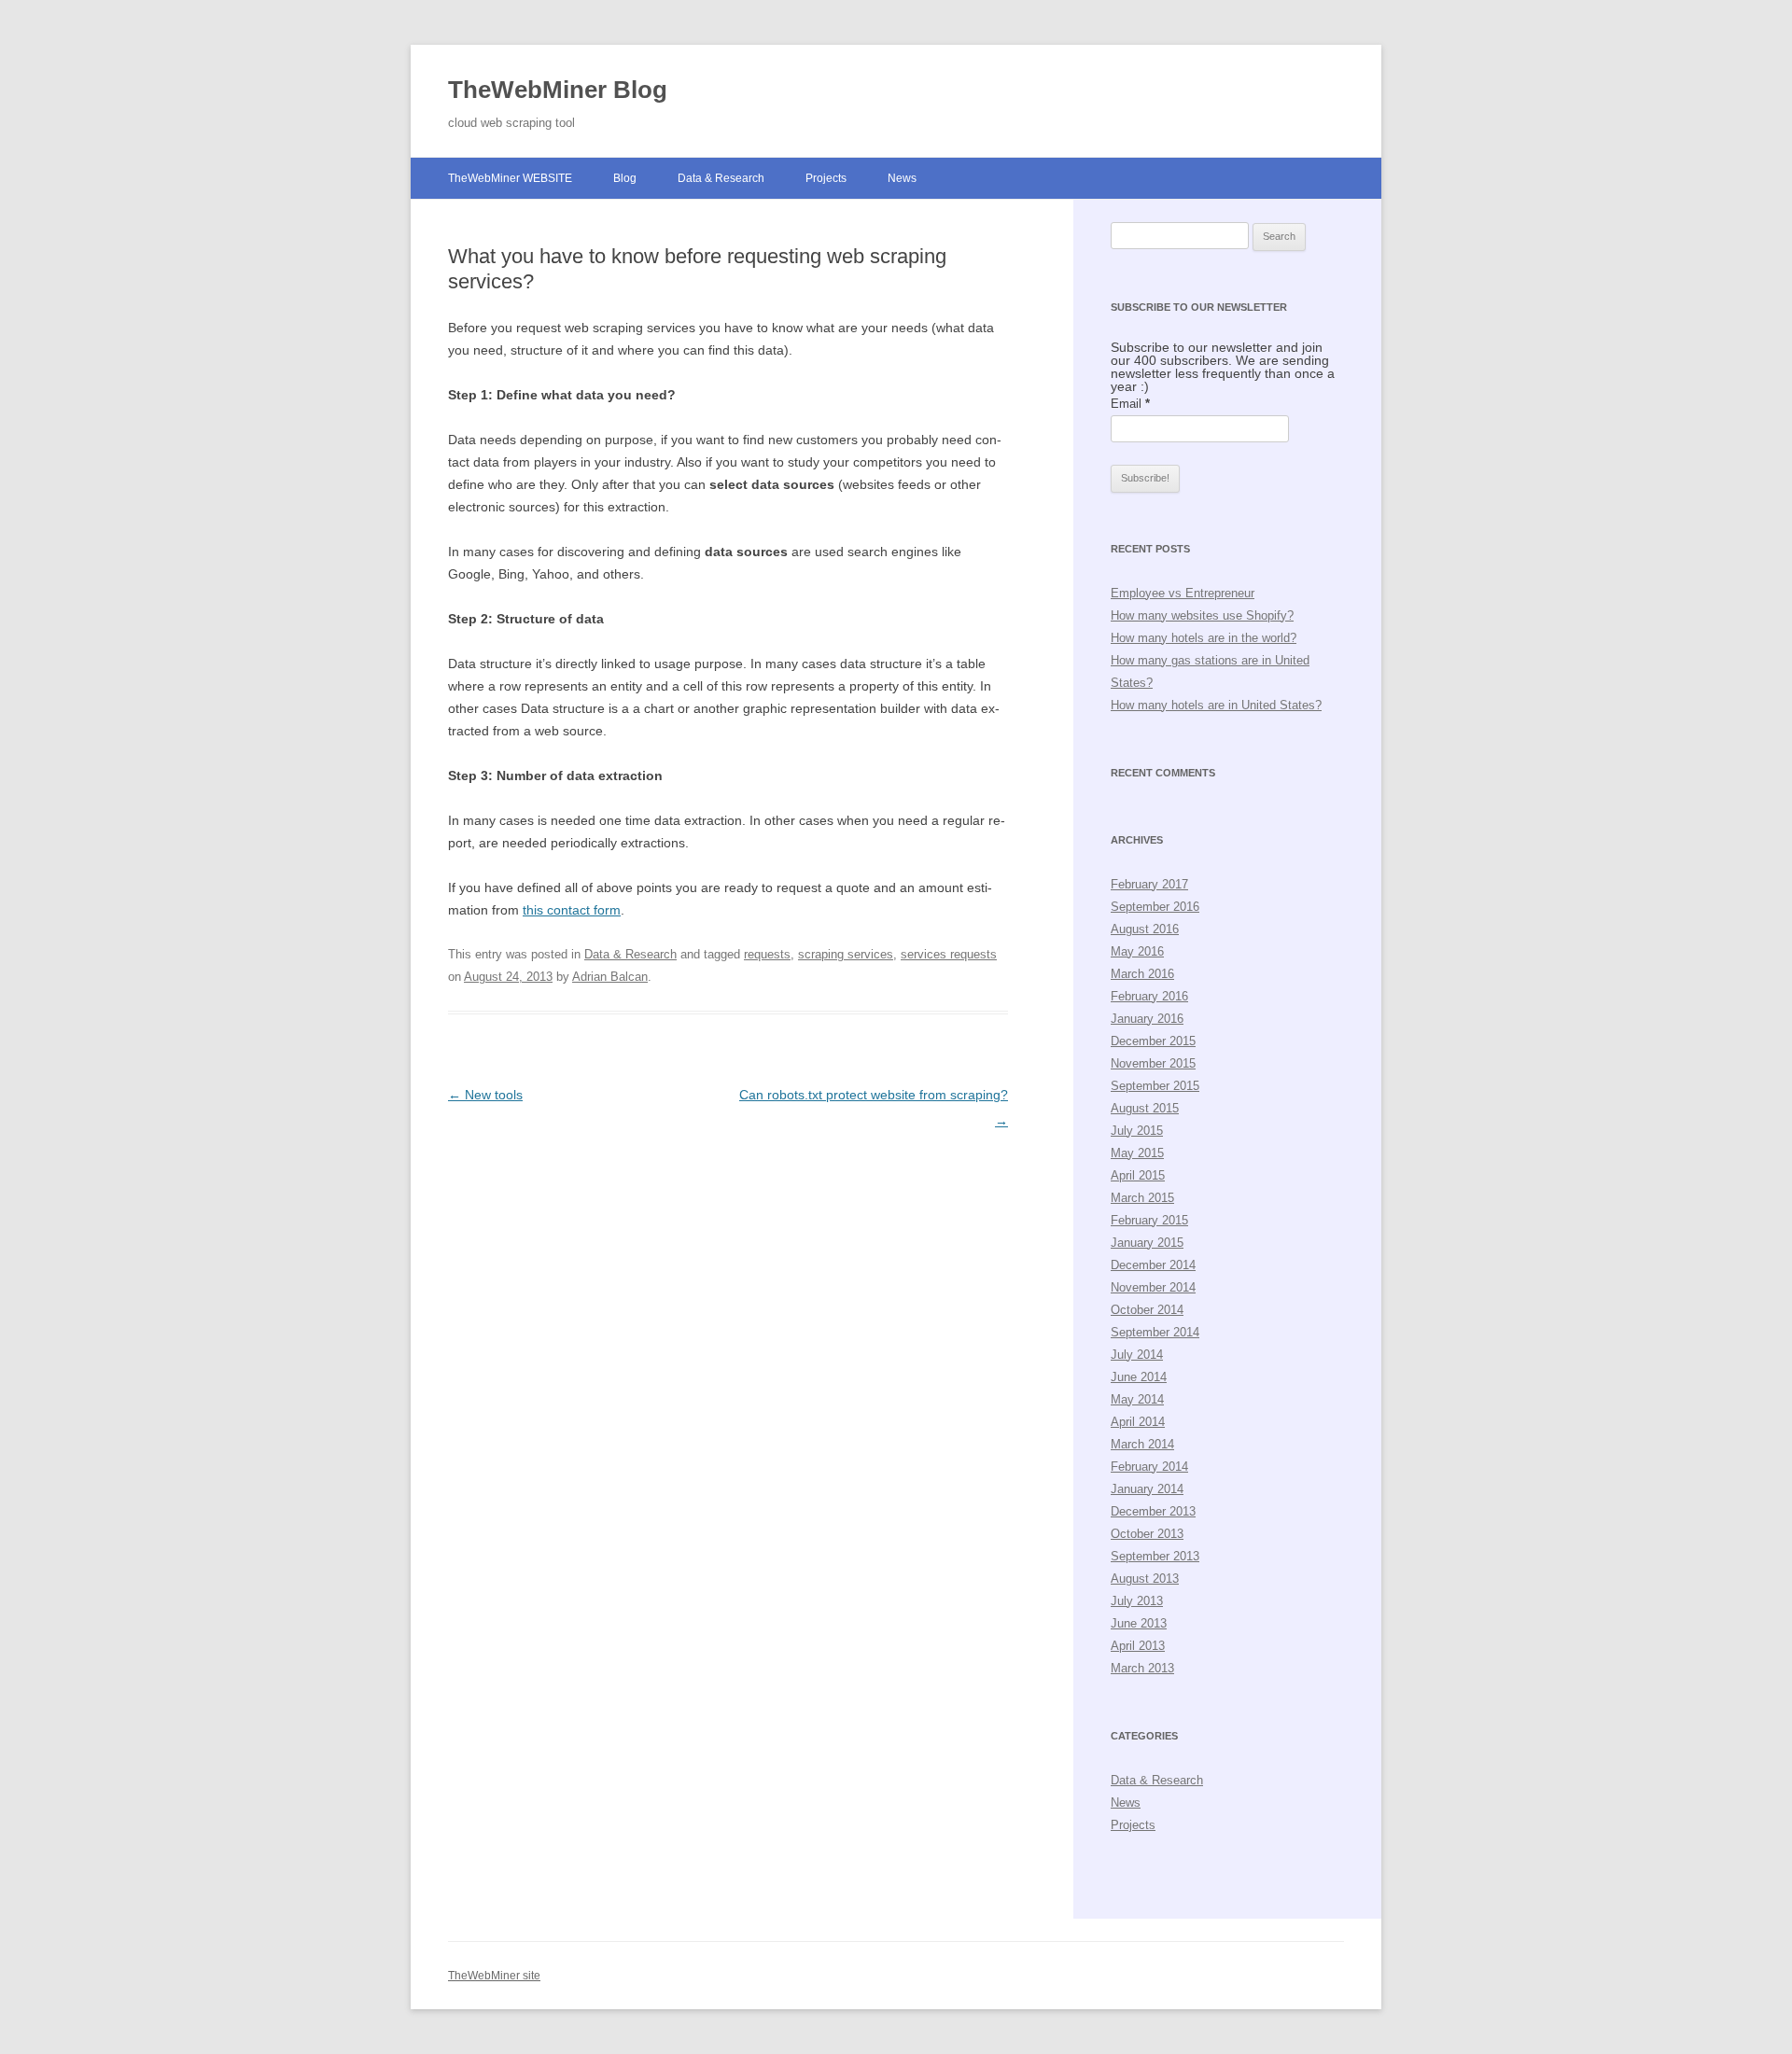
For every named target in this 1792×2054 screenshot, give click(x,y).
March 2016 (1142, 974)
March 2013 (1142, 1668)
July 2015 (1137, 1131)
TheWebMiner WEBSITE (510, 178)
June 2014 (1139, 1377)
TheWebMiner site (494, 1976)
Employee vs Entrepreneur (1183, 593)
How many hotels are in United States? (1216, 705)
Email (1130, 404)
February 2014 (1149, 1467)
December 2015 (1153, 1041)
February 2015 (1149, 1220)
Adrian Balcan (610, 977)
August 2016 (1145, 929)
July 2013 (1137, 1601)
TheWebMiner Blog (558, 90)
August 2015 (1145, 1108)
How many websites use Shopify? (1202, 615)
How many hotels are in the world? (1204, 638)
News (902, 178)
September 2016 (1155, 907)
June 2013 (1139, 1623)
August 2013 (1145, 1579)
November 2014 (1153, 1287)
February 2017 (1149, 884)
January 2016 (1147, 1019)
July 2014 (1137, 1355)
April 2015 (1138, 1175)
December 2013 (1153, 1511)
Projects (826, 178)
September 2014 (1155, 1332)
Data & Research (721, 178)
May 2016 (1137, 951)
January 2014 (1147, 1489)
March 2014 (1142, 1444)
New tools (485, 1095)
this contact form (572, 910)
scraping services (846, 954)
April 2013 (1138, 1646)
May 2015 (1137, 1153)
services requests (949, 954)
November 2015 (1153, 1063)
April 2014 (1138, 1422)
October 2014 (1147, 1310)
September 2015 (1155, 1086)
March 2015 (1142, 1198)
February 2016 (1149, 996)
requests (767, 954)
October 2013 (1147, 1534)
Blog (625, 178)
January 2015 (1147, 1243)
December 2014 (1153, 1265)
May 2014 (1137, 1399)
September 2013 (1155, 1556)
